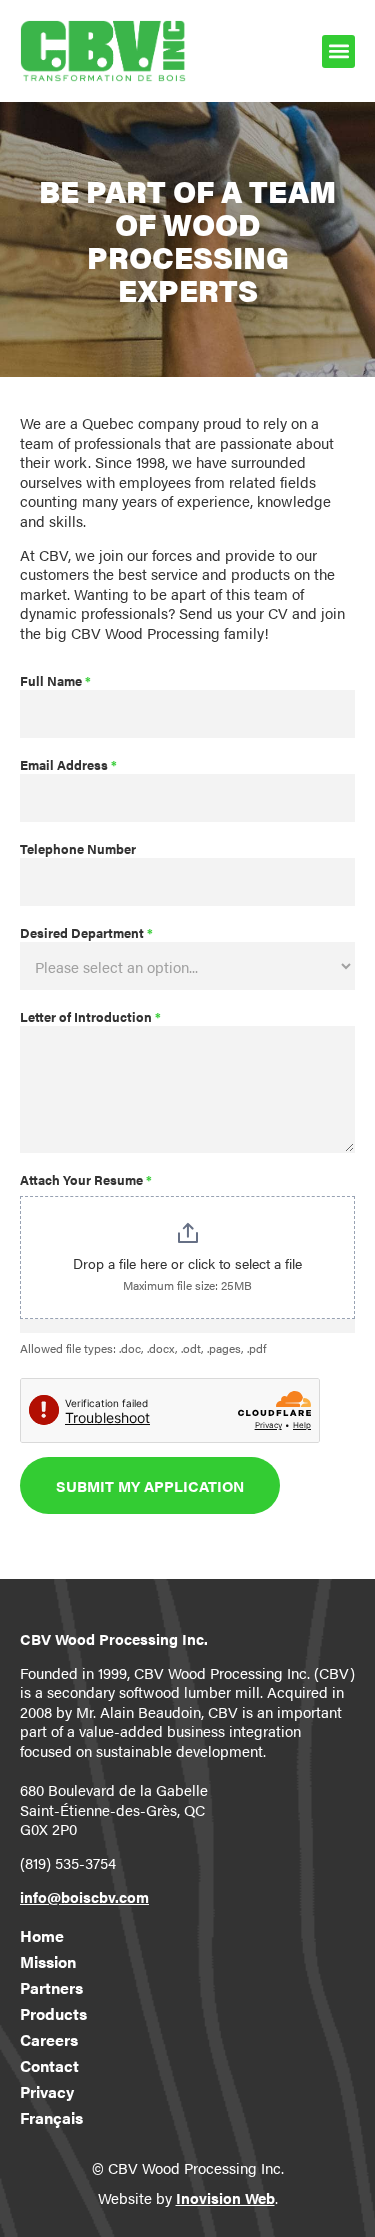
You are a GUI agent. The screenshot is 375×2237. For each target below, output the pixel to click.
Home (42, 1936)
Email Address (68, 766)
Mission (48, 1962)
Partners (51, 1988)
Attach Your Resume (86, 1181)
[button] (338, 51)
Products (53, 2014)
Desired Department (86, 934)
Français (51, 2118)
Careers (49, 2040)
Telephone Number (78, 850)
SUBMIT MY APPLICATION (150, 1485)
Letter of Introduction (90, 1018)
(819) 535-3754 (68, 1862)
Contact (49, 2066)
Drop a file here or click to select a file (187, 1263)
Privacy (47, 2092)
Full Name (55, 682)
